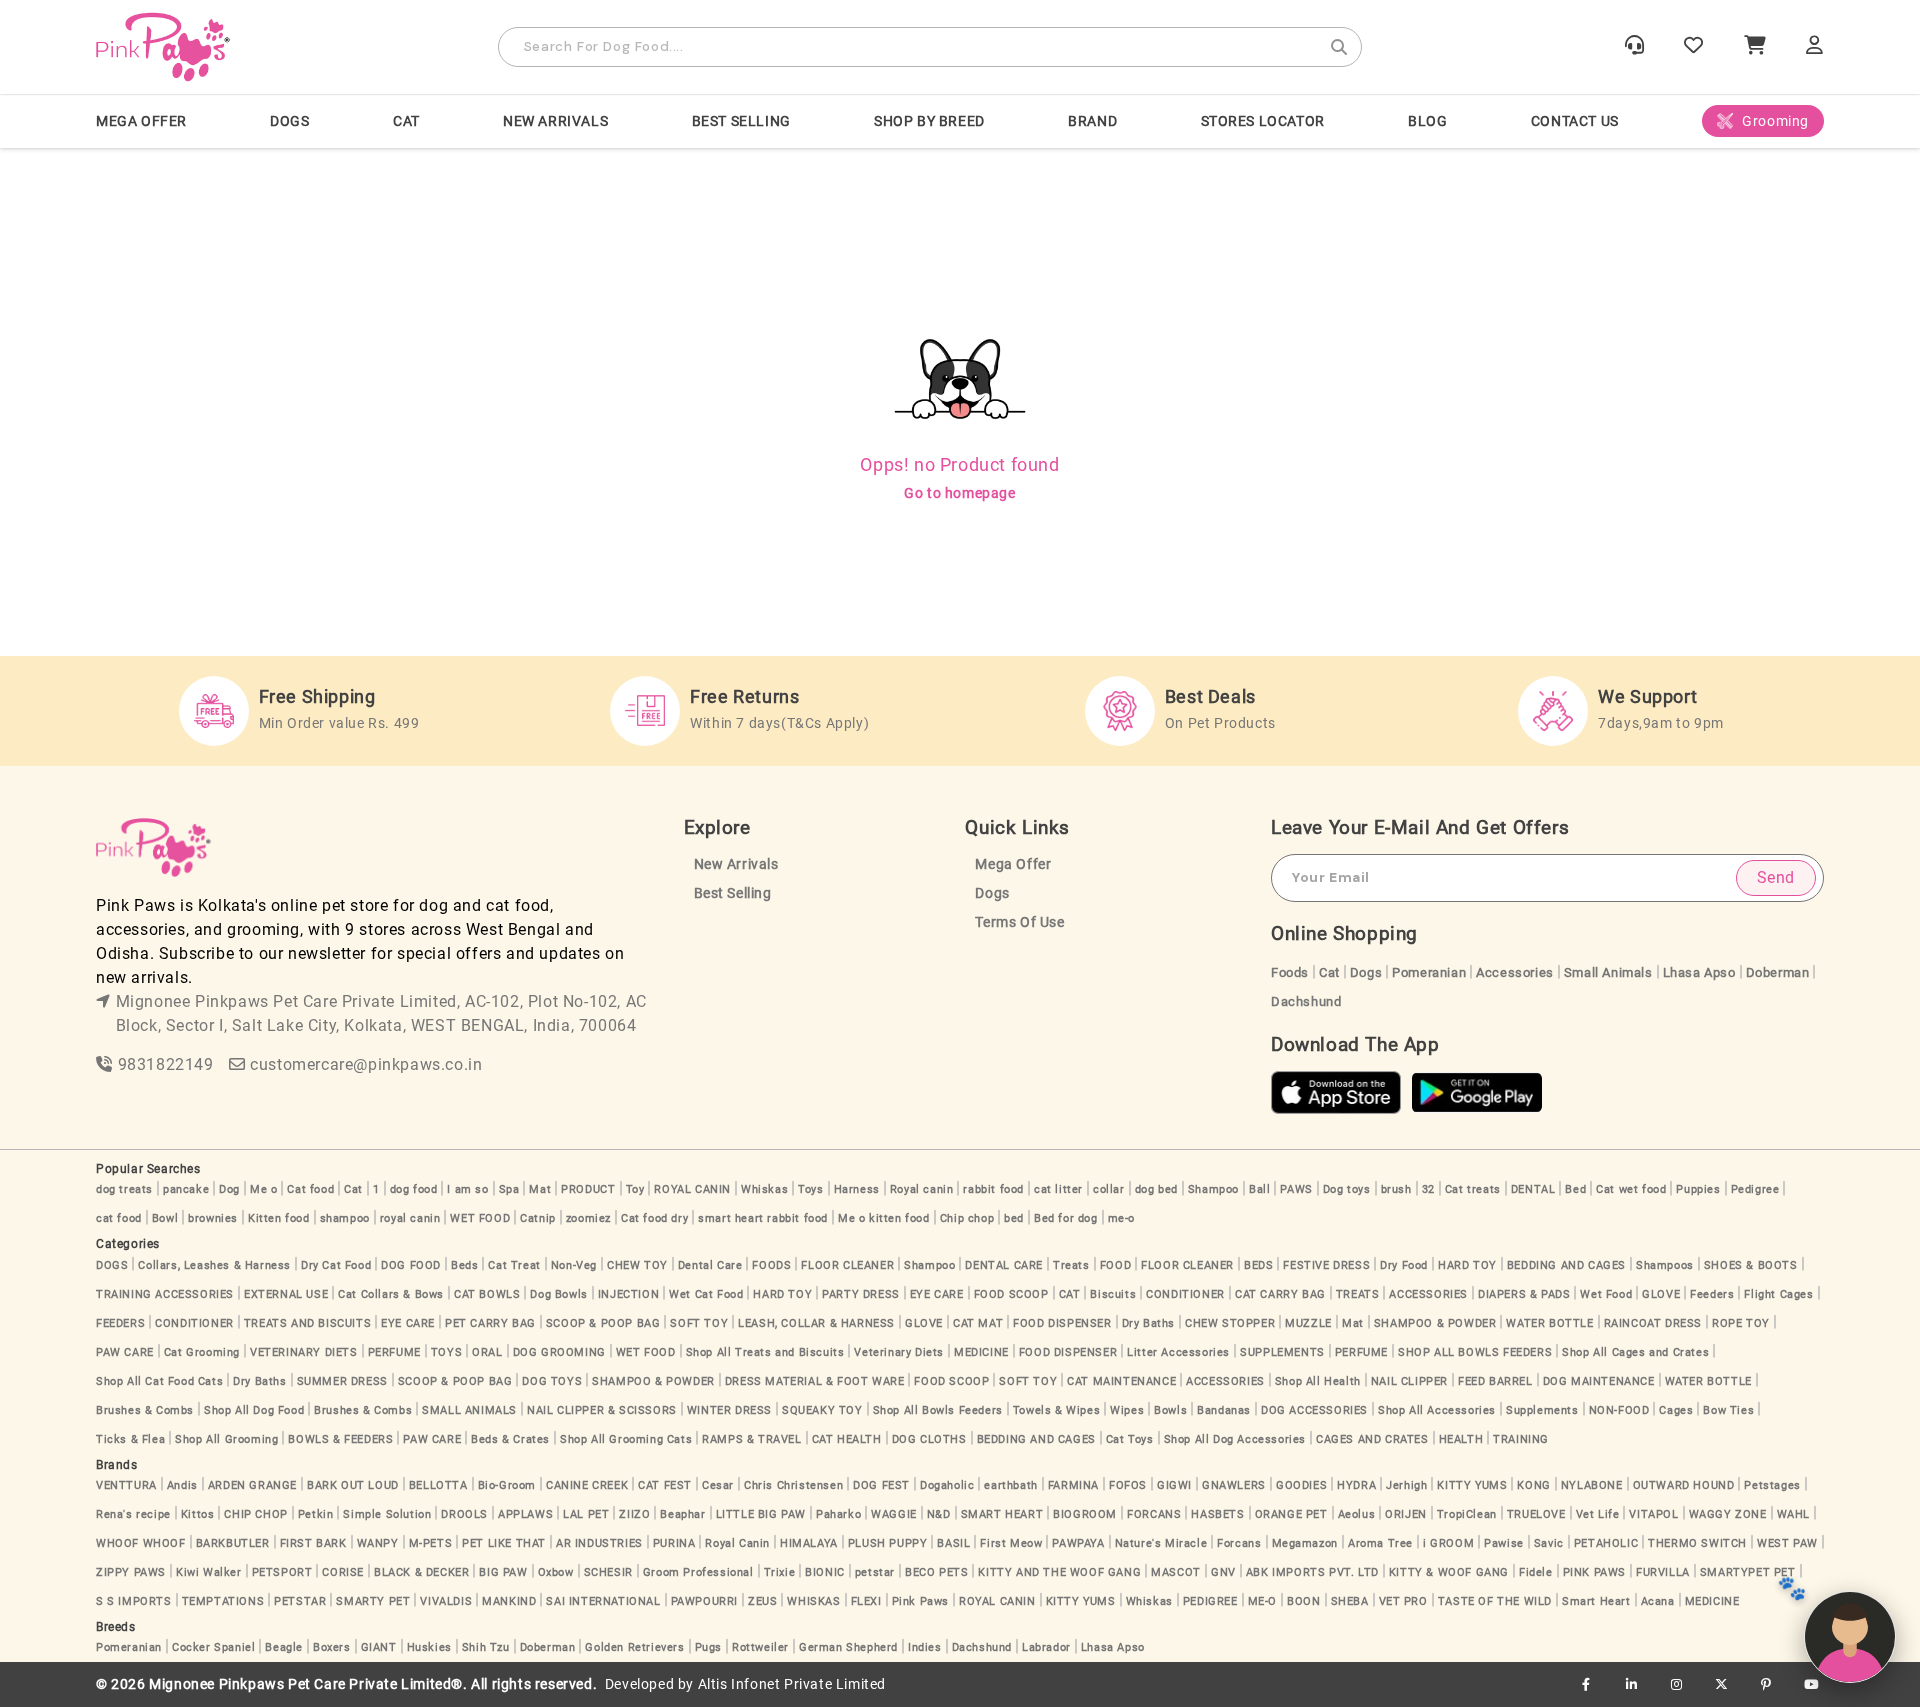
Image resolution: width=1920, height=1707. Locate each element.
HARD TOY (1467, 1265)
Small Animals (1608, 972)
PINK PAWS (1594, 1572)
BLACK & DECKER (421, 1572)
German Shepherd (848, 1647)
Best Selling (741, 121)
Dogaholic (947, 1485)
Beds (464, 1265)
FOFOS (1128, 1485)
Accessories (1515, 972)
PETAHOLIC (1606, 1543)
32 (1428, 1189)
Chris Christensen (793, 1485)
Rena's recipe (133, 1514)
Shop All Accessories (1437, 1410)
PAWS (1296, 1189)
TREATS (1358, 1294)
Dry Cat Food (336, 1265)
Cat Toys (1130, 1439)
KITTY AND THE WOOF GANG (1059, 1572)
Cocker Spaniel (213, 1647)
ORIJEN (1406, 1514)
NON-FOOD (1619, 1410)
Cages (1676, 1410)
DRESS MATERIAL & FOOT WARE (815, 1381)
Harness (857, 1189)
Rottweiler (760, 1647)
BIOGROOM (1085, 1514)
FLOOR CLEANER (847, 1265)
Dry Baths (1148, 1323)
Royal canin (922, 1189)
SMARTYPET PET (1748, 1572)
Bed (1575, 1189)
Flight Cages (1778, 1294)
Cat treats (1473, 1189)
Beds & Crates (510, 1439)
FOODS (771, 1265)
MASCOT (1176, 1572)
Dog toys (1347, 1189)
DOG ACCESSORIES (1314, 1410)
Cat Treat (514, 1265)
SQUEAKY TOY (822, 1410)
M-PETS (431, 1543)
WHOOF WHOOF (141, 1543)
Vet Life (1598, 1514)
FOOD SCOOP (1011, 1294)
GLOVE (1661, 1294)
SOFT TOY (699, 1323)
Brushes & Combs (145, 1410)
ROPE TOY (1741, 1323)
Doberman (1778, 972)
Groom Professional (698, 1572)
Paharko (838, 1514)
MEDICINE (981, 1352)
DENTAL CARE (1004, 1265)
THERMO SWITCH (1697, 1543)
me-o (1121, 1218)
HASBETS (1217, 1514)
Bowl (165, 1218)
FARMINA (1073, 1485)
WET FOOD (480, 1218)
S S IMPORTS (134, 1601)
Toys (810, 1189)
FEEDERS (120, 1323)
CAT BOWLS (487, 1294)
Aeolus (1357, 1514)
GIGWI (1174, 1485)
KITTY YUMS (1472, 1485)
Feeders (1712, 1294)
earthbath (1010, 1485)
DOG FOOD (411, 1265)
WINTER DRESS (729, 1410)
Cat (1329, 972)
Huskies (429, 1647)
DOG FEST (881, 1485)
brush (1396, 1189)
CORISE (343, 1572)
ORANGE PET (1291, 1514)
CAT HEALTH (847, 1439)
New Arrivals (555, 121)
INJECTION (628, 1294)
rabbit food (993, 1189)
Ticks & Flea (130, 1439)
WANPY (378, 1543)
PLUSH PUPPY (888, 1543)
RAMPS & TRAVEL (751, 1439)
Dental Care (710, 1265)
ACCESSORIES (1428, 1294)
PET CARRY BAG (490, 1323)
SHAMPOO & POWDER (1435, 1323)
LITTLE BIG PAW (761, 1514)
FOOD (1115, 1265)
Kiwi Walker (209, 1572)
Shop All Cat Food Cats (159, 1381)
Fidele (1536, 1572)
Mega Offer (141, 121)
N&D (939, 1514)
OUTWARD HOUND (1684, 1485)
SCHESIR (608, 1572)
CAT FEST (665, 1485)
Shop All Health (1318, 1381)
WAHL (1793, 1514)
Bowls (1170, 1410)
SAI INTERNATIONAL (603, 1601)
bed (1014, 1218)
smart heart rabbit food (763, 1218)
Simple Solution (387, 1514)
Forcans (1239, 1543)
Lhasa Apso (1699, 972)
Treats (1071, 1265)
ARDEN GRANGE (252, 1485)
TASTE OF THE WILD (1495, 1601)
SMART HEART (1002, 1514)
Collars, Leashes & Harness (214, 1265)
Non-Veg (574, 1265)
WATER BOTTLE (1549, 1323)
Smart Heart (1596, 1601)
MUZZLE (1308, 1323)
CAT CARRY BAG (1280, 1294)
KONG (1533, 1485)
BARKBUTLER (233, 1543)
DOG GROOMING (559, 1352)
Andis (182, 1485)
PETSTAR (300, 1601)
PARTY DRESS (861, 1294)
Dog (229, 1189)
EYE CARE (937, 1294)
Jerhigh (1406, 1485)
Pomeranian (1429, 972)
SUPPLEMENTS (1282, 1352)
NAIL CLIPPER (1409, 1381)
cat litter (1058, 1189)
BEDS (1258, 1265)
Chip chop (967, 1218)
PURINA (674, 1543)
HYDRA (1356, 1485)
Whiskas (764, 1189)
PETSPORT (282, 1572)
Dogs (992, 893)
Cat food (310, 1189)
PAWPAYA (1078, 1543)
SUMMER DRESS (342, 1381)
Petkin (316, 1514)
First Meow (1011, 1543)
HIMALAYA (809, 1543)
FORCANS (1154, 1514)
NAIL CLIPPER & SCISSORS (602, 1410)
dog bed (1156, 1189)
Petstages (1772, 1485)
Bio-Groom (507, 1485)
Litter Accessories (1178, 1352)
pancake (186, 1189)
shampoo (345, 1218)
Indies (925, 1647)
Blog (1427, 121)
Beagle (284, 1647)
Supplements (1542, 1410)
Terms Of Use (1019, 922)
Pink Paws (920, 1601)
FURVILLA (1663, 1572)
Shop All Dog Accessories (1235, 1439)
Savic (1549, 1543)
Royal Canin (737, 1543)
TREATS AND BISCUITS (307, 1323)
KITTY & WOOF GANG (1449, 1572)
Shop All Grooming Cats (626, 1439)
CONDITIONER (1185, 1294)
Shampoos (1665, 1265)
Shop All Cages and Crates (1635, 1352)
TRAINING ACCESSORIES (165, 1294)
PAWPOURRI (704, 1601)
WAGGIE (894, 1514)
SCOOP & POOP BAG (603, 1323)
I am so (467, 1189)
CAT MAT (978, 1323)
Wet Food (1606, 1294)
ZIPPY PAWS (131, 1572)
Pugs (708, 1647)
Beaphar (682, 1514)
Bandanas (1224, 1410)
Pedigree (1755, 1189)
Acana (1658, 1601)
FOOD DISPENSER (1062, 1323)
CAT (406, 121)
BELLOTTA (438, 1485)
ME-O (1262, 1601)
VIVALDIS (446, 1601)
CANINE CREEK (587, 1485)
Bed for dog (1066, 1218)
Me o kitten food (884, 1218)
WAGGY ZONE (1728, 1514)
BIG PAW (503, 1572)
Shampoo (1213, 1189)
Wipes (1127, 1410)
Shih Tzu (486, 1647)
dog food (414, 1189)
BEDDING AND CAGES (1566, 1265)
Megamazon (1305, 1543)
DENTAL (1533, 1189)
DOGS (289, 121)
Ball (1259, 1189)
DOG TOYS (552, 1381)
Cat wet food (1631, 1189)
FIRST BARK (313, 1543)
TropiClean (1467, 1514)
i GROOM (1448, 1543)
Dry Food (1404, 1265)
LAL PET (586, 1514)
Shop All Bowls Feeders (938, 1410)
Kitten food (279, 1218)
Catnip (538, 1218)
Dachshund (1306, 1001)
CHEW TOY (637, 1265)
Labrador (1046, 1647)
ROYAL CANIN (692, 1189)
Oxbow (556, 1572)
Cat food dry (654, 1218)
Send (1776, 877)
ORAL (487, 1352)
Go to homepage (959, 493)
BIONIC (825, 1572)
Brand (1092, 121)
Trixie (780, 1572)
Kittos (198, 1514)
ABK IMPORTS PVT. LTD (1312, 1572)
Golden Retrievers (634, 1647)
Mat (540, 1189)
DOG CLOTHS (929, 1439)
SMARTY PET (373, 1601)
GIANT (379, 1647)
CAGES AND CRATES (1372, 1439)
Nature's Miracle (1161, 1543)
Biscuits (1113, 1294)
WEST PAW (1787, 1543)
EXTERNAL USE (286, 1294)
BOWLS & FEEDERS (340, 1439)
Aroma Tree (1380, 1543)
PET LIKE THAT (504, 1543)
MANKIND (509, 1601)
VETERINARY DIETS (304, 1352)
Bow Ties (1728, 1410)
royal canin (410, 1218)
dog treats (124, 1189)
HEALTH (1461, 1439)
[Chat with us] (1850, 1637)
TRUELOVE (1536, 1514)
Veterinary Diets (899, 1352)
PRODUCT (588, 1189)
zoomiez (588, 1218)
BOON (1303, 1601)
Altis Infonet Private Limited (792, 1684)
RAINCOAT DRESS (1653, 1323)
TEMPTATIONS (223, 1601)
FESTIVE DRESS (1326, 1265)
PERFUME (394, 1352)
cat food (119, 1218)
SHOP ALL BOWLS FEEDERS (1475, 1352)
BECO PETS (936, 1572)
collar (1109, 1189)
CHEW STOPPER (1230, 1323)
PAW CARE (125, 1352)
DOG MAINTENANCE (1599, 1381)
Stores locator (1263, 121)
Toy (635, 1189)
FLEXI (866, 1601)
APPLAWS (525, 1514)
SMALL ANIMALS (469, 1410)
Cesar (718, 1485)
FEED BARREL (1495, 1381)
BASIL (953, 1543)
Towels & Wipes (1056, 1410)
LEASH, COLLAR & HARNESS (816, 1323)
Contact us (1575, 121)
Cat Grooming (202, 1352)
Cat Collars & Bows (391, 1294)
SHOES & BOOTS (1751, 1265)
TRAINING (1521, 1439)
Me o (263, 1189)
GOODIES (1301, 1485)
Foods (1290, 972)
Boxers (332, 1647)
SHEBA (1350, 1601)
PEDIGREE (1210, 1601)
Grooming (1775, 121)
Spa (509, 1189)
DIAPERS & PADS (1524, 1294)
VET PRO (1403, 1601)
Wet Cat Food (706, 1294)
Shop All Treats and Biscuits (765, 1352)
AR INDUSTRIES (599, 1543)
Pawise (1504, 1543)
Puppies (1698, 1189)
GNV (1223, 1572)
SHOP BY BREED (929, 121)
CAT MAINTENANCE (1121, 1381)
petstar (875, 1572)
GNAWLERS (1234, 1485)
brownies (213, 1218)
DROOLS (464, 1514)
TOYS (446, 1352)
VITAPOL (1653, 1514)
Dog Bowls (558, 1294)
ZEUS (762, 1601)
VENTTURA (126, 1485)
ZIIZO (634, 1514)
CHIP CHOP (255, 1514)
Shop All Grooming (226, 1439)
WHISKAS (813, 1601)
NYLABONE (1592, 1485)
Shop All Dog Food (254, 1410)
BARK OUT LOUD (353, 1485)
